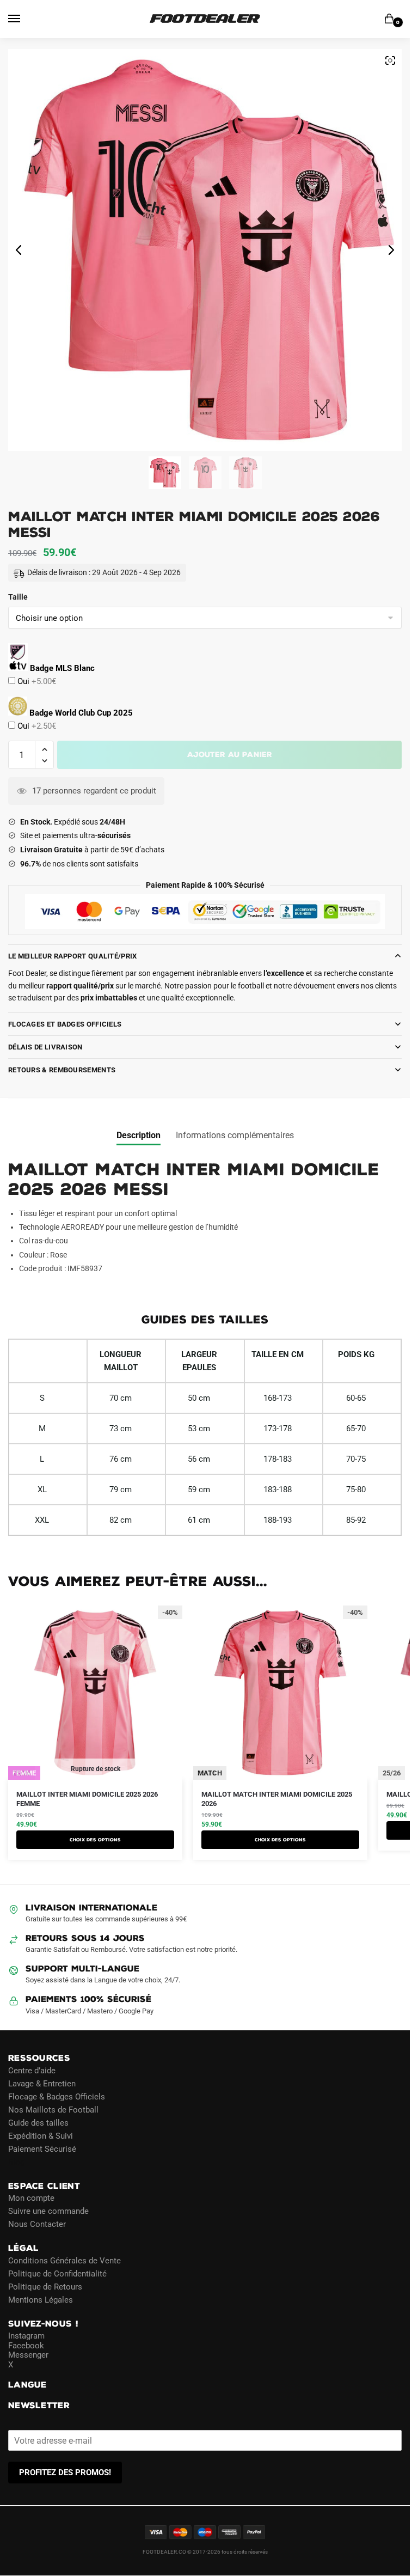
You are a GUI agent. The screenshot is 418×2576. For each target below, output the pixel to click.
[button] (44, 750)
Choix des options (95, 1840)
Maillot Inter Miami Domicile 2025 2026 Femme (87, 1799)
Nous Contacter (37, 2224)
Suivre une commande (48, 2211)
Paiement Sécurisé (42, 2149)
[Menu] (24, 19)
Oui (36, 681)
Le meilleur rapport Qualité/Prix (73, 956)
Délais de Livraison (45, 1047)
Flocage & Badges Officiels (57, 2097)
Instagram (26, 2336)
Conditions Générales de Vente (64, 2261)
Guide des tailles (38, 2123)
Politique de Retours (45, 2287)
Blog (16, 2162)
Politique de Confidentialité (57, 2274)
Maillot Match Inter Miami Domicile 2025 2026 (277, 1799)
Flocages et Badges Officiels (65, 1024)
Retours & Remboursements (62, 1070)
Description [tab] (139, 1135)
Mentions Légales (41, 2300)
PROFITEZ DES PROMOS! (65, 2473)
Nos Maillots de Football (53, 2110)
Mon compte (31, 2198)
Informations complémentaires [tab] (235, 1135)
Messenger (28, 2355)
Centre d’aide (32, 2071)
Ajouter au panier (230, 755)
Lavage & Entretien (42, 2084)
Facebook (26, 2346)
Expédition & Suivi (41, 2136)
